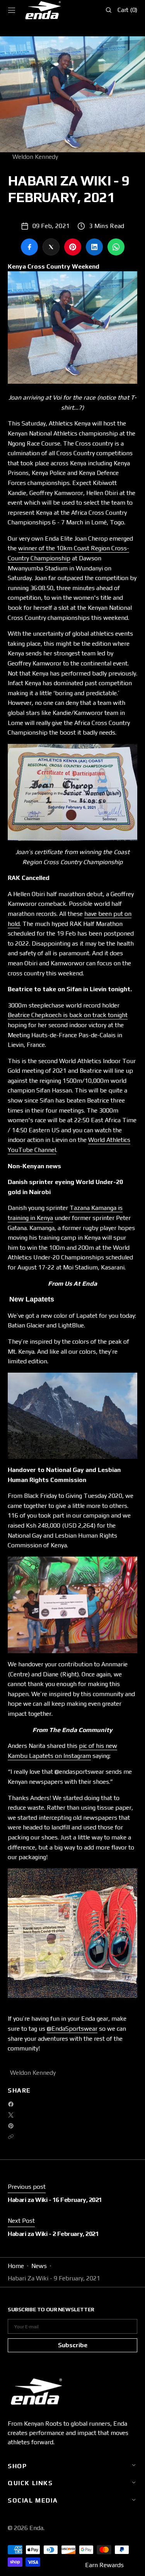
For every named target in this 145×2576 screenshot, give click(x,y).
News (39, 2266)
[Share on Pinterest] (73, 247)
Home (16, 2266)
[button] (12, 10)
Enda (36, 2528)
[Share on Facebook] (29, 247)
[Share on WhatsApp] (116, 247)
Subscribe (73, 2345)
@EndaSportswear (72, 2029)
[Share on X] (51, 247)
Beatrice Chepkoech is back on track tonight (68, 1015)
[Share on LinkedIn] (94, 247)
